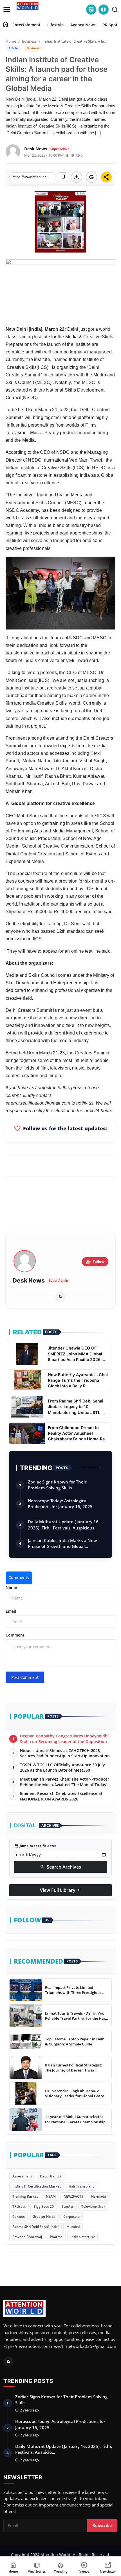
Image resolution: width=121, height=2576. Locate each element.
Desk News (29, 1281)
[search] (115, 10)
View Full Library (60, 1890)
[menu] (7, 10)
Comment (15, 1635)
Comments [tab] (19, 1578)
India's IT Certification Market (37, 2186)
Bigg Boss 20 (44, 2206)
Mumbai (73, 2227)
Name (11, 1587)
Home (11, 41)
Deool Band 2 (51, 2176)
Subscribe (102, 2525)
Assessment (22, 2176)
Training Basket (25, 2196)
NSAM (51, 2196)
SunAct (68, 2206)
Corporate (71, 2217)
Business (29, 41)
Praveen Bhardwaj (27, 2237)
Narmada (99, 2196)
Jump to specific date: (35, 1846)
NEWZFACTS (73, 2196)
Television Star (93, 2206)
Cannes (19, 2217)
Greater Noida (44, 2217)
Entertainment (26, 25)
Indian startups (83, 2237)
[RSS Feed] (60, 1297)
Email (11, 1611)
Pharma (56, 2237)
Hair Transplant (81, 2186)
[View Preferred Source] (91, 177)
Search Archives (60, 1867)
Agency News (83, 25)
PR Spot (110, 25)
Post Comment (25, 1677)
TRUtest (19, 2206)
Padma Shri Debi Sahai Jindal (35, 2227)
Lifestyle (55, 25)
